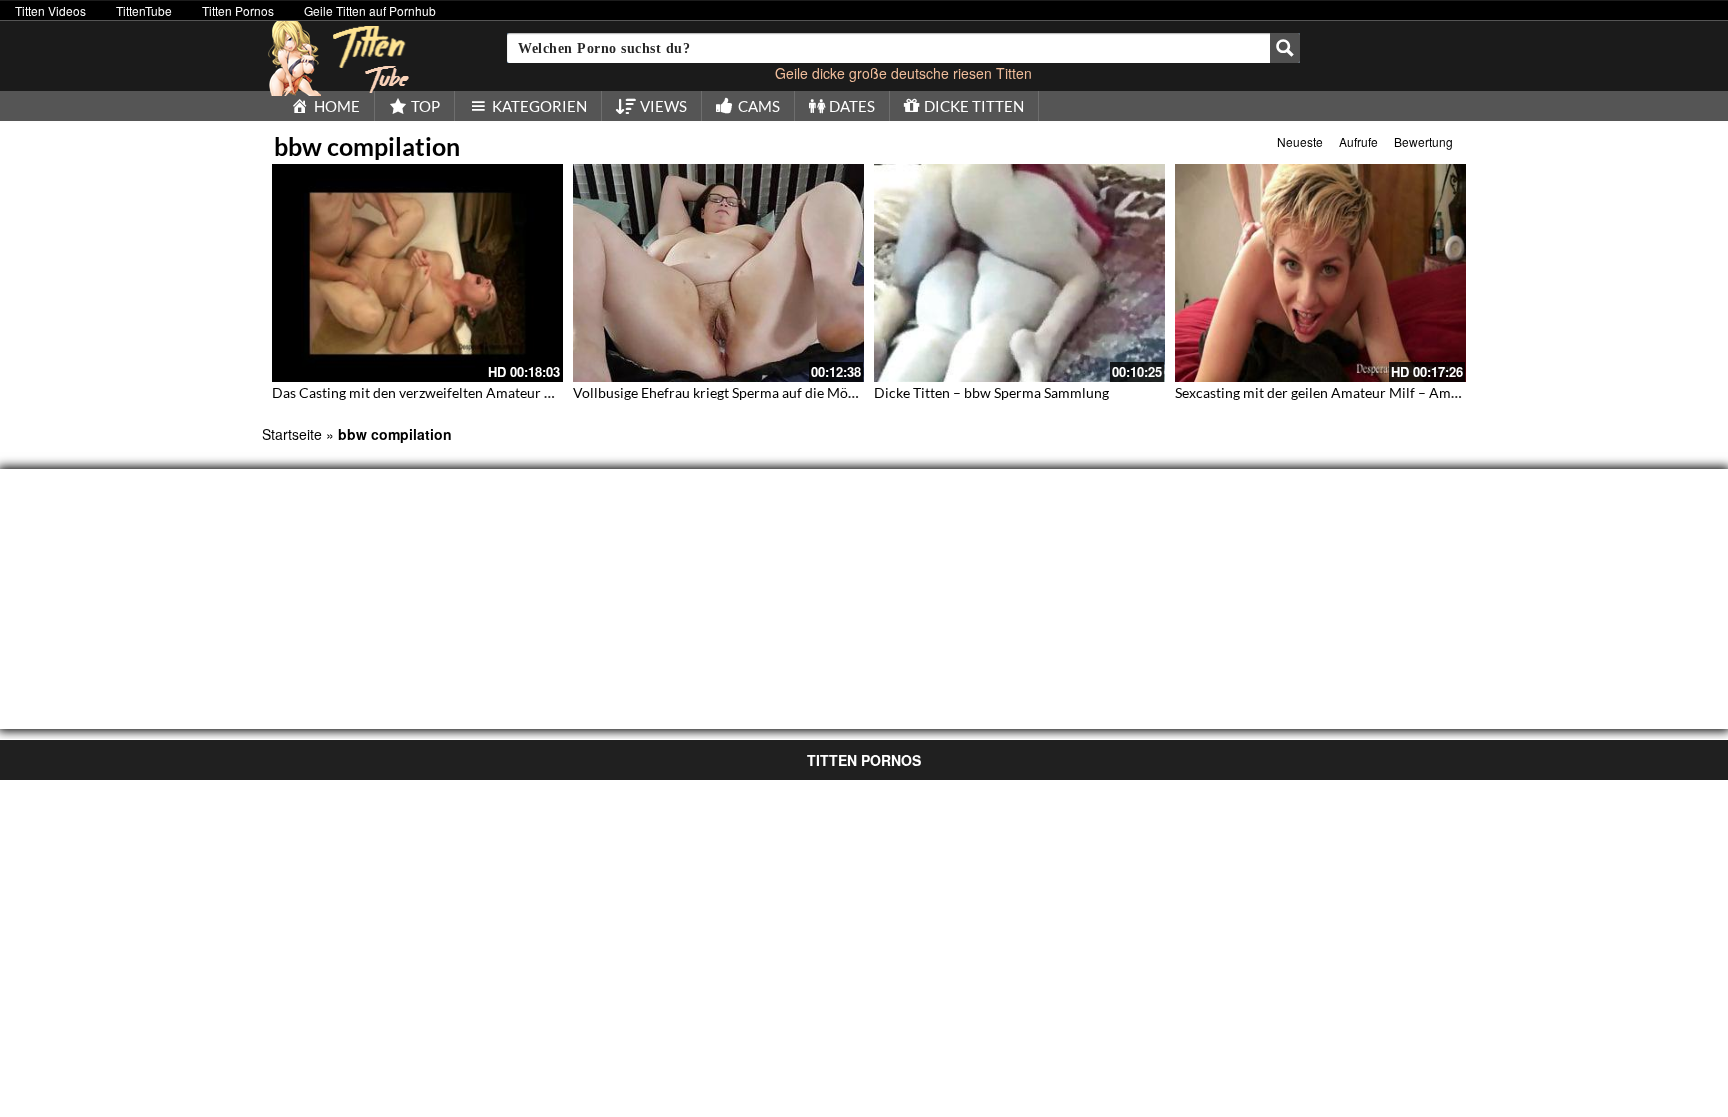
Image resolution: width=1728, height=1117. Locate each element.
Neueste (1300, 141)
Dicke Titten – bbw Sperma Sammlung (991, 392)
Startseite (292, 434)
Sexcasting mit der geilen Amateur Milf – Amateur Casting (1354, 392)
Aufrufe (1358, 141)
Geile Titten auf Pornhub (370, 10)
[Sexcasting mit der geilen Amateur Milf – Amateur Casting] (1320, 273)
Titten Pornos (238, 10)
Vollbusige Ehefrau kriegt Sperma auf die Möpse (721, 392)
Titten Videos (50, 10)
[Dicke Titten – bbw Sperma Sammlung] (1019, 273)
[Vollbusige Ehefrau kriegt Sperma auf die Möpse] (718, 273)
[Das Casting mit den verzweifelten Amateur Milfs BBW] (417, 273)
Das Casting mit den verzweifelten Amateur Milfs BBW (441, 392)
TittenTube (144, 10)
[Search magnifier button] (1285, 48)
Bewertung (1423, 141)
